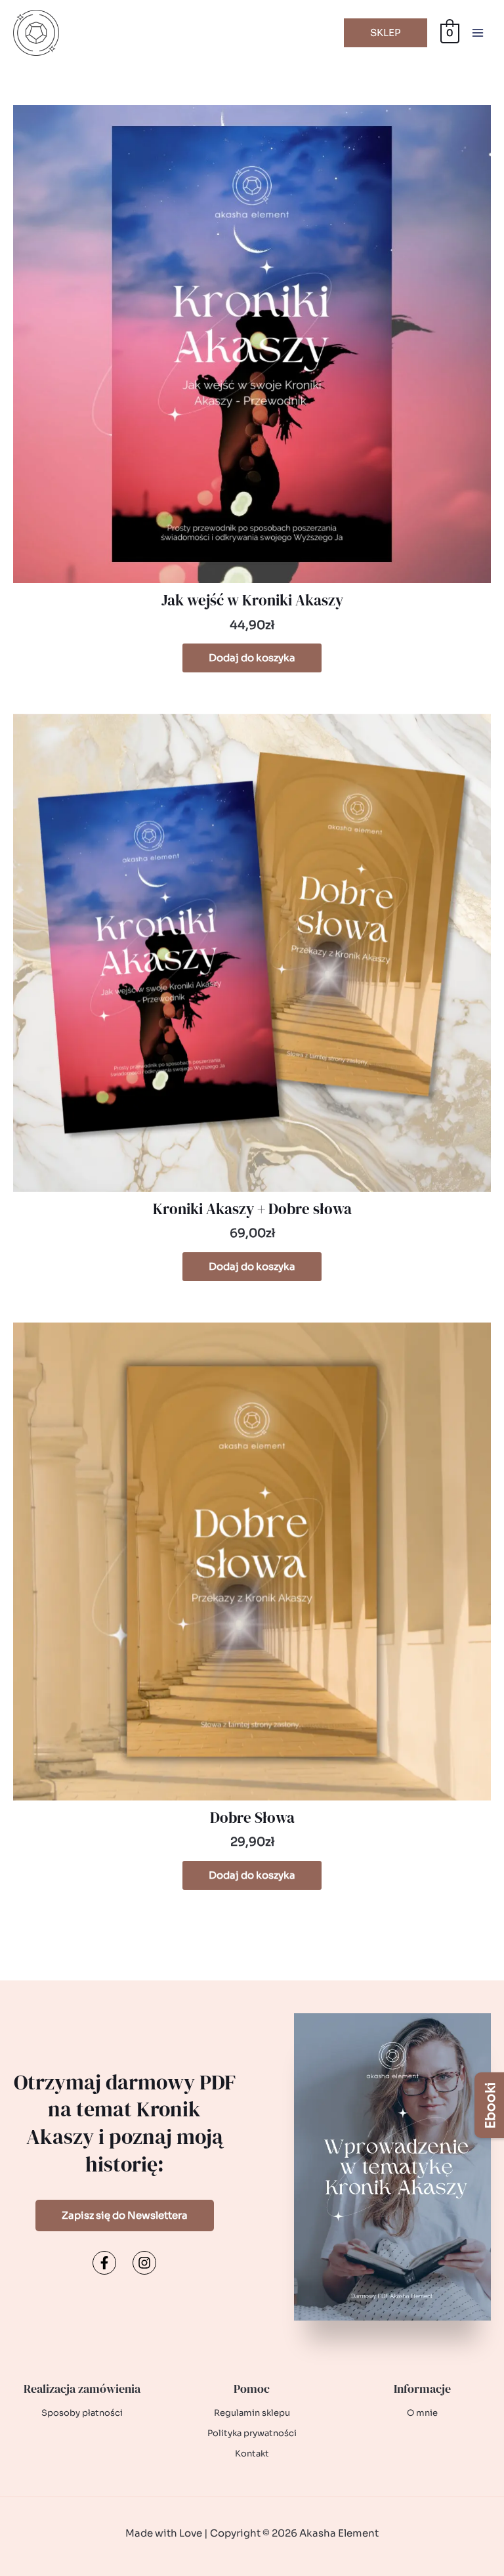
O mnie (422, 2413)
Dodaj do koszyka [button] (252, 658)
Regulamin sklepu (252, 2413)
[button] (386, 33)
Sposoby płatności (82, 2413)
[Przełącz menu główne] (477, 33)
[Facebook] (104, 2263)
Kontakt (252, 2454)
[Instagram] (144, 2263)
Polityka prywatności (252, 2433)
